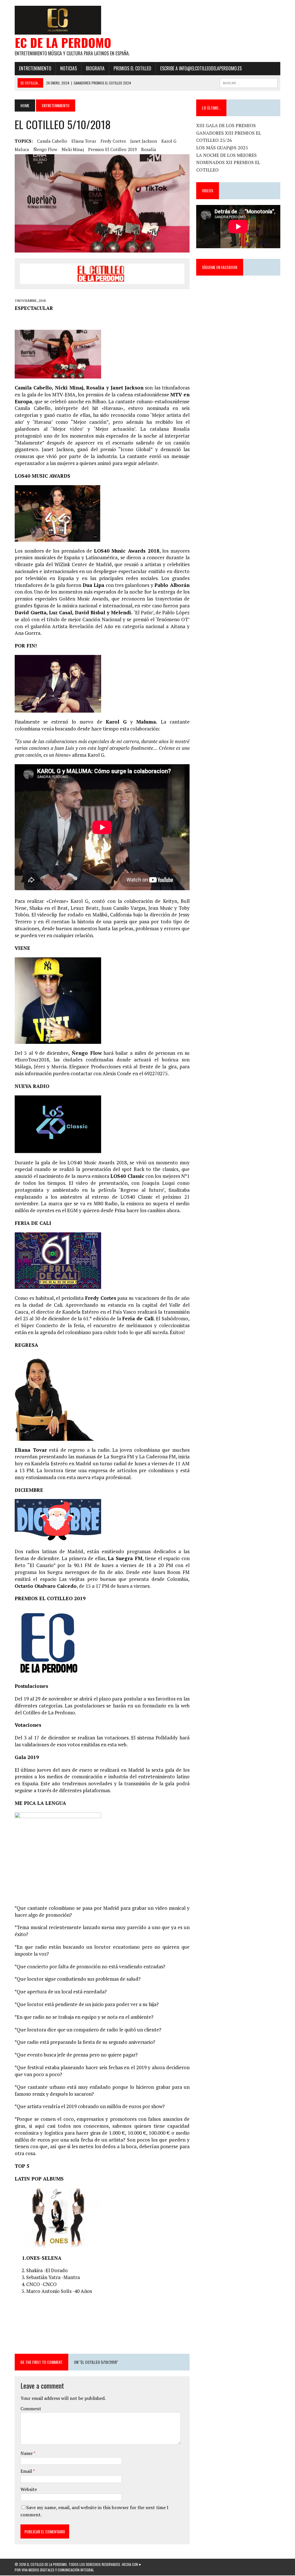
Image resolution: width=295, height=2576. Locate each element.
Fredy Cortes (113, 141)
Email (27, 2471)
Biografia (95, 68)
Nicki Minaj (73, 149)
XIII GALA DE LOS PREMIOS (226, 125)
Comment (31, 2409)
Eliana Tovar (84, 141)
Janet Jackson (144, 141)
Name (27, 2453)
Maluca (22, 149)
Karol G (169, 141)
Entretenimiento (35, 68)
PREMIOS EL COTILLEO (132, 68)
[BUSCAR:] (249, 82)
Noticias (69, 68)
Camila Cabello (52, 141)
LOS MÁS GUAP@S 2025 (222, 148)
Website (29, 2489)
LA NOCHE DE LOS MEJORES (226, 155)
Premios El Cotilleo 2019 (112, 149)
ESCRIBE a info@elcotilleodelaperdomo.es (201, 68)
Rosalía (149, 149)
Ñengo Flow (45, 149)
